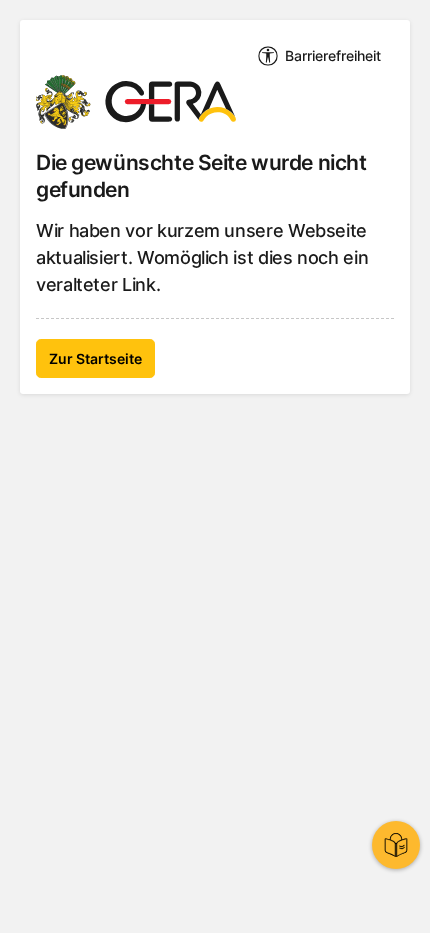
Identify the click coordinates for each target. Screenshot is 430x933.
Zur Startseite (95, 358)
